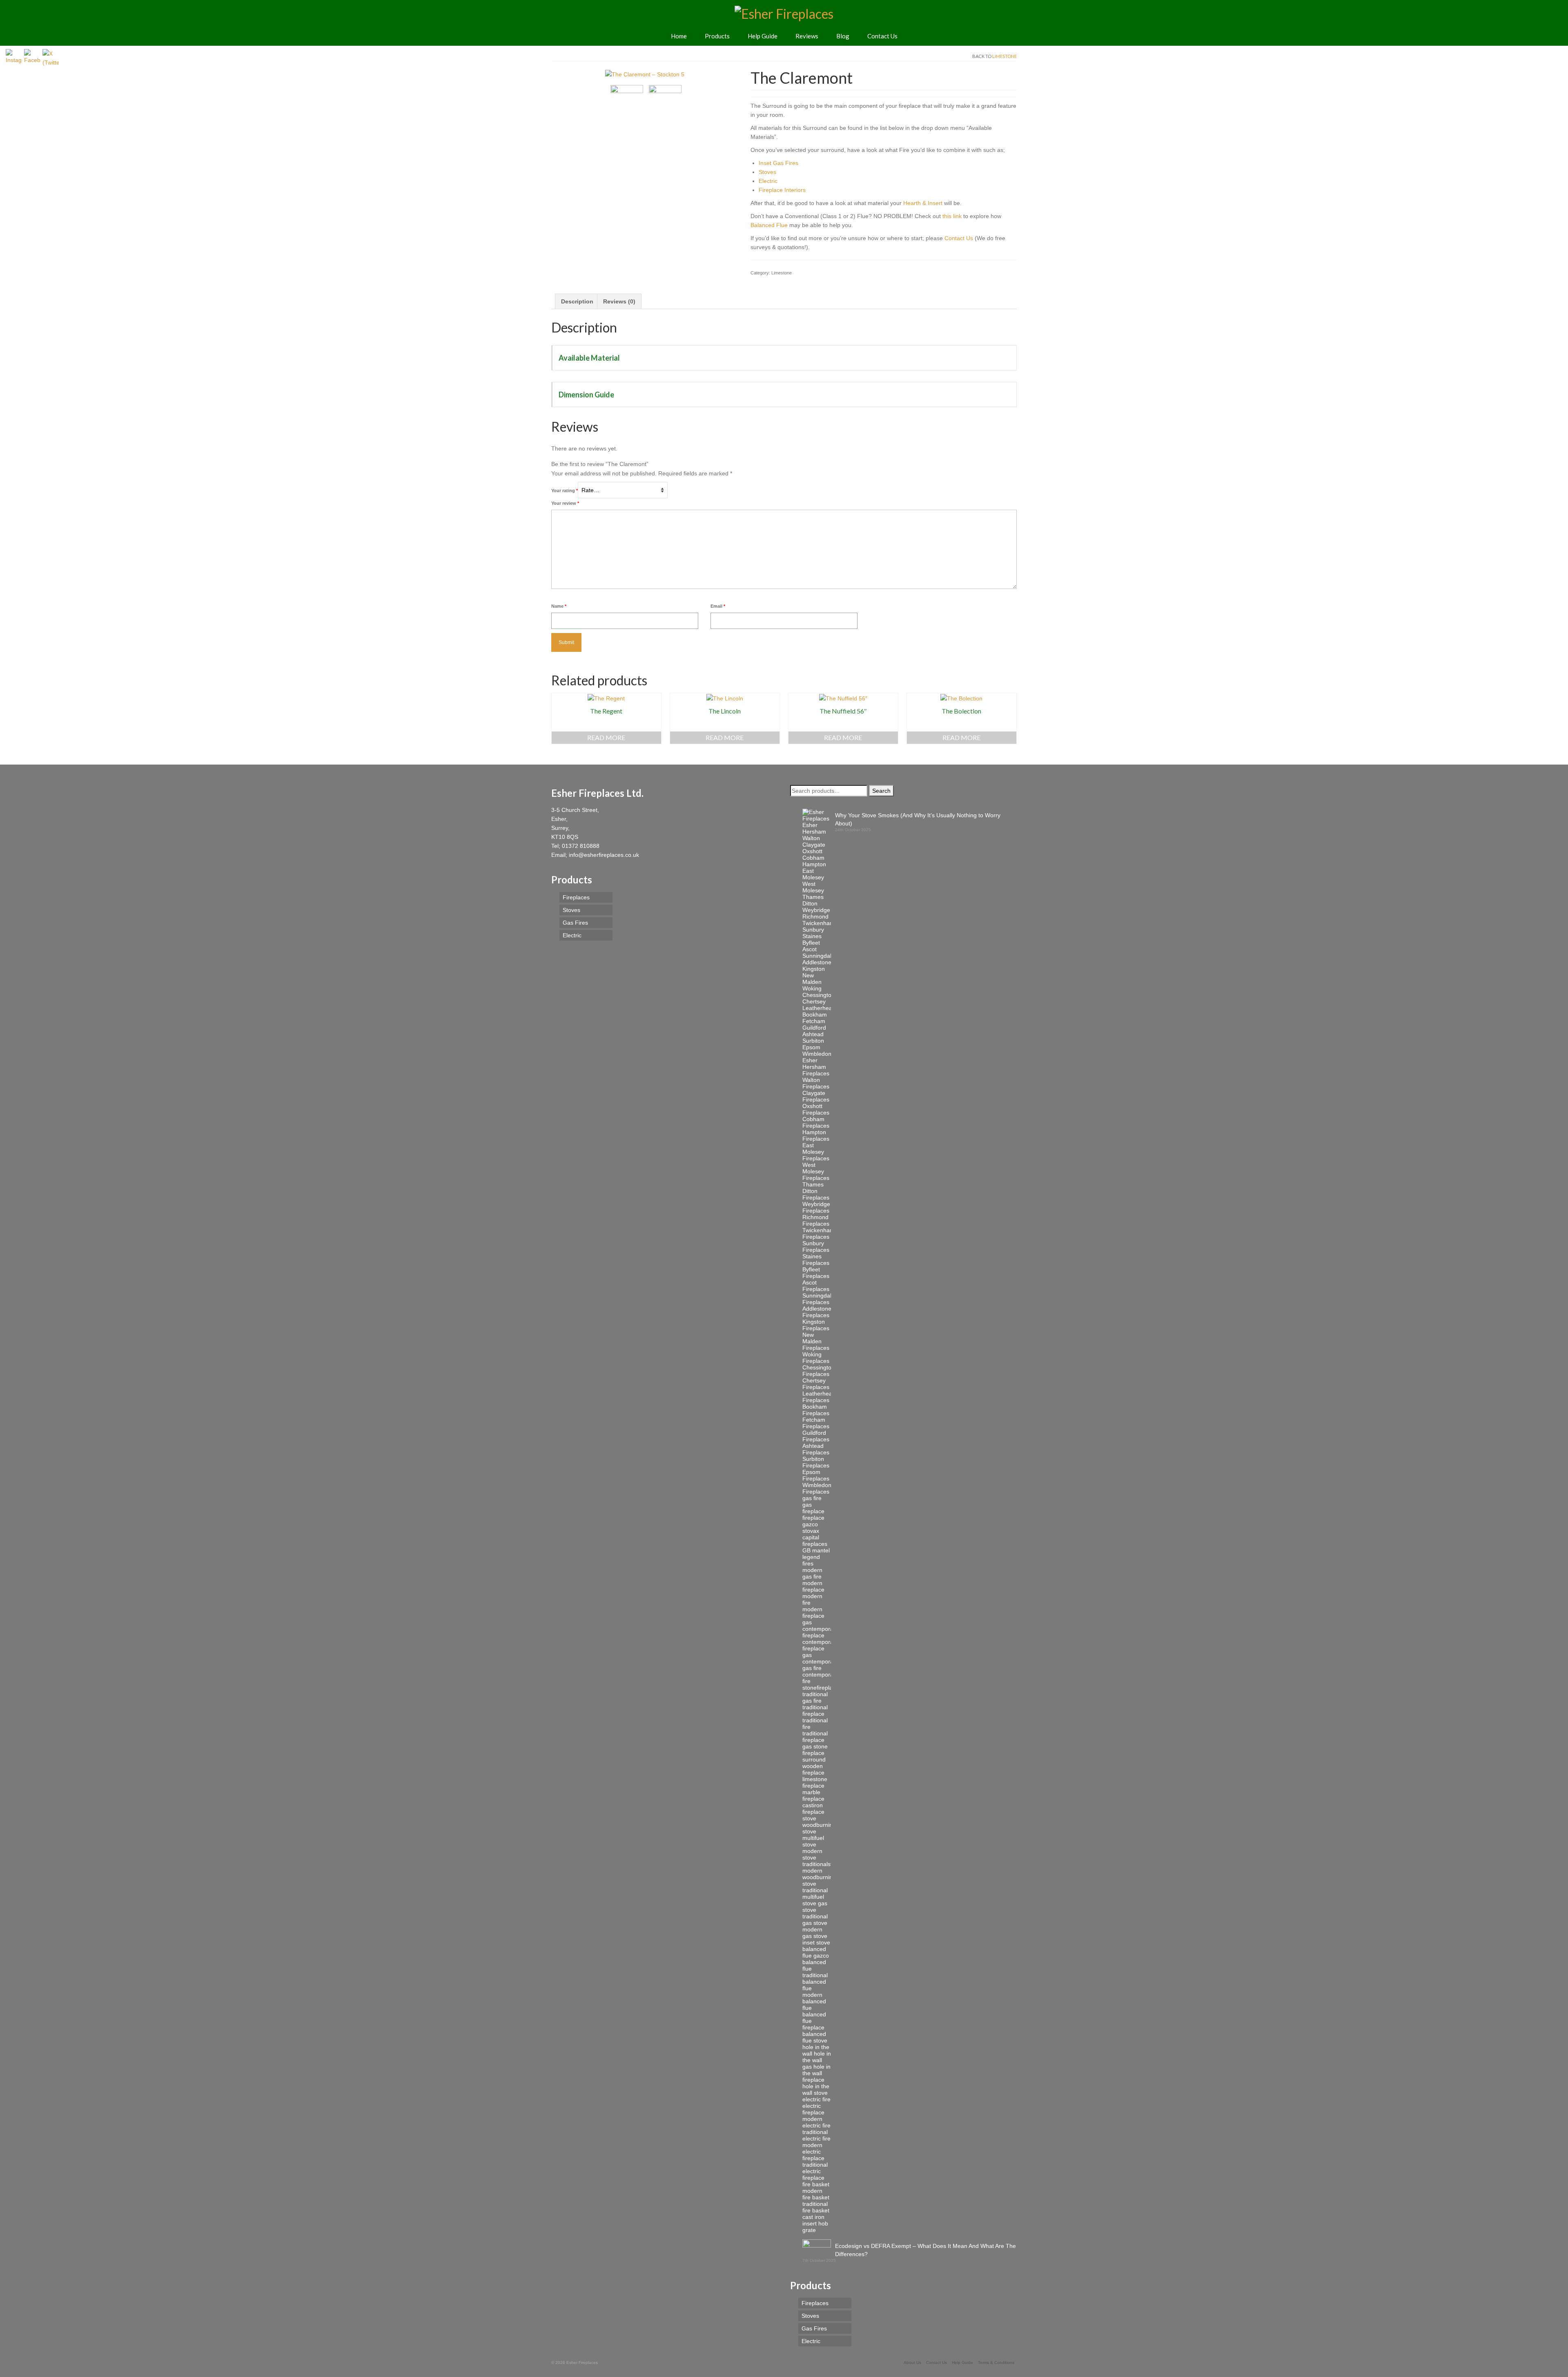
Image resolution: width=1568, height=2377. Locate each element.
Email (718, 606)
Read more (606, 737)
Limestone (1004, 56)
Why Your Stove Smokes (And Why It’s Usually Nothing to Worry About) (918, 819)
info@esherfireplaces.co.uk (604, 855)
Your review (565, 503)
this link (952, 216)
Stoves (767, 172)
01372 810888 (581, 846)
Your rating (565, 491)
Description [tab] (577, 301)
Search (881, 791)
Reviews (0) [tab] (619, 301)
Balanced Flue (769, 225)
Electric (768, 181)
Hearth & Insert (923, 203)
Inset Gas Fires (778, 163)
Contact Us (959, 238)
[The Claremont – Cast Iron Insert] (665, 101)
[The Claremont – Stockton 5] (645, 74)
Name (559, 606)
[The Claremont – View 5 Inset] (627, 101)
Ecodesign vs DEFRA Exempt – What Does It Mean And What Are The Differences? (925, 2250)
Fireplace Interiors (782, 190)
